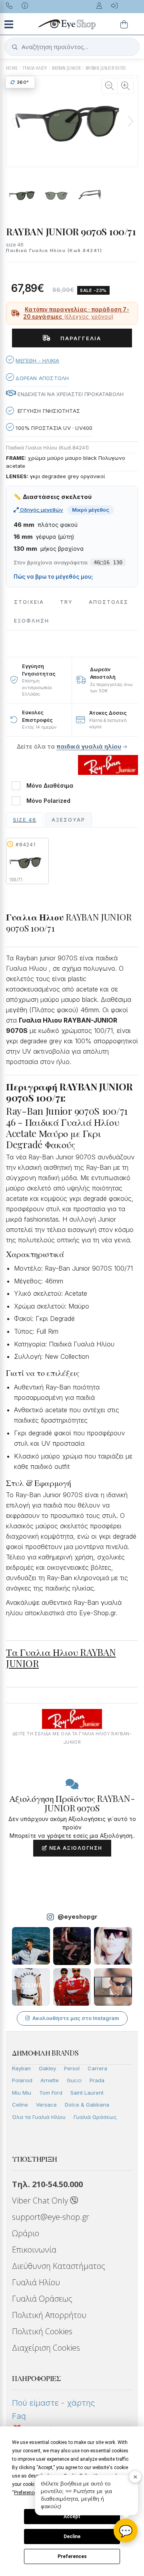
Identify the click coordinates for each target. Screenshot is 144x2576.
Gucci (74, 2080)
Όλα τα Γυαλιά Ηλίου (39, 2117)
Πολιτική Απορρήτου (49, 2315)
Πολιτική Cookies (42, 2331)
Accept (72, 2517)
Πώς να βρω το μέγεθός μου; (53, 577)
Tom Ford (51, 2093)
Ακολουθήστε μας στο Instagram (76, 2018)
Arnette (50, 2080)
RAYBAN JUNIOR (66, 68)
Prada (97, 2080)
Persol (72, 2068)
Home (12, 68)
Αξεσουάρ (68, 820)
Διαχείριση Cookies (46, 2348)
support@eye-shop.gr (51, 2217)
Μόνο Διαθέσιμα (50, 786)
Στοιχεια (29, 602)
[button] (130, 121)
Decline (72, 2537)
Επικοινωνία (34, 2250)
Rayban (21, 2068)
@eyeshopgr (78, 1917)
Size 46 (25, 820)
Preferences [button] (27, 2493)
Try (66, 602)
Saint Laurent (87, 2093)
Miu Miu (22, 2093)
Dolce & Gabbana (87, 2105)
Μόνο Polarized (48, 801)
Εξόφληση (32, 621)
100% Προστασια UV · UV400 (53, 428)
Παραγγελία (78, 338)
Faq (19, 2416)
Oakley (47, 2068)
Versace (46, 2105)
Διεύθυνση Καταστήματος (59, 2266)
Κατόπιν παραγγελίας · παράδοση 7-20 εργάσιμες (76, 313)
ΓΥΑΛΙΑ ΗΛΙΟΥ (35, 68)
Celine (20, 2105)
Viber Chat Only (41, 2201)
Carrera (97, 2068)
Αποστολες (109, 602)
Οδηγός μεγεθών (41, 510)
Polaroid (22, 2080)
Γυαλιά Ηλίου (36, 2282)
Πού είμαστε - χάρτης (53, 2403)
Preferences (72, 2556)
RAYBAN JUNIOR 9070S (106, 68)
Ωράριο (26, 2233)
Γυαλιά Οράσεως (95, 2117)
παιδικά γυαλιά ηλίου (89, 746)
